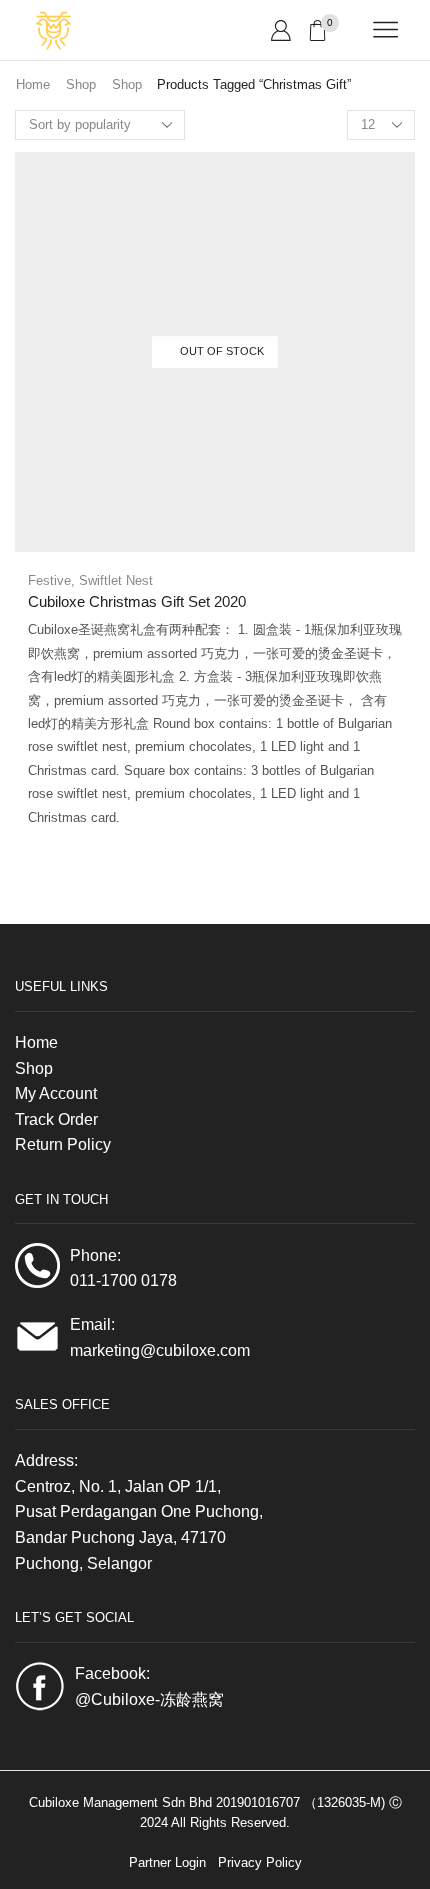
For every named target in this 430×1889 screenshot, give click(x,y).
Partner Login (167, 1862)
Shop (81, 84)
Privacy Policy (260, 1862)
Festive (49, 580)
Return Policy (63, 1144)
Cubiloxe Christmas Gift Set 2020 (137, 602)
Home (33, 84)
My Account (56, 1093)
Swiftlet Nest (116, 580)
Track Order (56, 1119)
